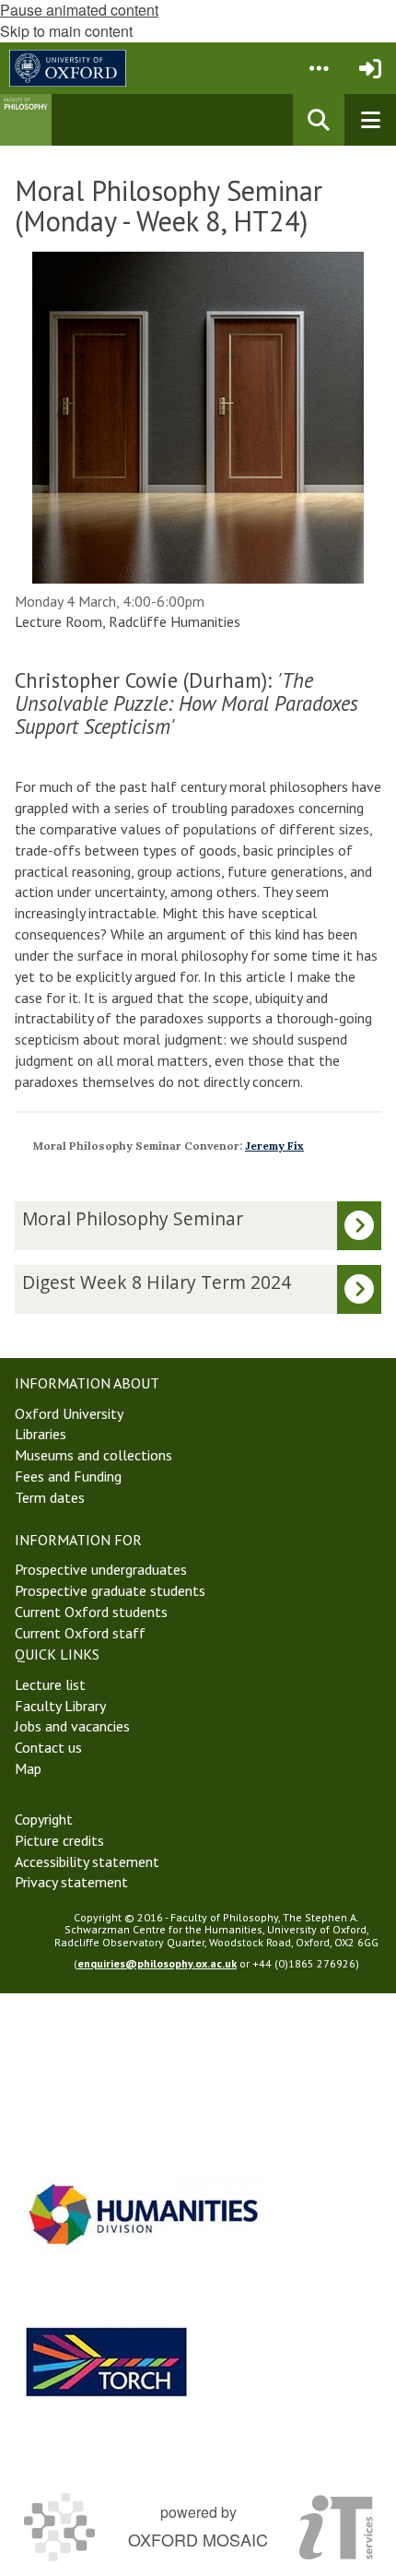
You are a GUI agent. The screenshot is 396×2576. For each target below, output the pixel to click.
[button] (319, 68)
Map (28, 1768)
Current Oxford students (91, 1612)
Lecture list (50, 1684)
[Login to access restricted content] (370, 68)
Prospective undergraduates (101, 1569)
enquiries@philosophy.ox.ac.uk (157, 1963)
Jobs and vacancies (72, 1726)
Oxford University (69, 1413)
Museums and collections (93, 1455)
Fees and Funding (68, 1476)
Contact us (48, 1747)
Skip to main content (66, 31)
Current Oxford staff (80, 1633)
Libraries (41, 1434)
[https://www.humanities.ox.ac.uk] (144, 2214)
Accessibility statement (87, 1861)
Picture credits (59, 1840)
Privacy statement (71, 1882)
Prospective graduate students (110, 1590)
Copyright (44, 1819)
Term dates (50, 1497)
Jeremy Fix (274, 1146)
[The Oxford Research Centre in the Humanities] (107, 2362)
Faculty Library (60, 1706)
